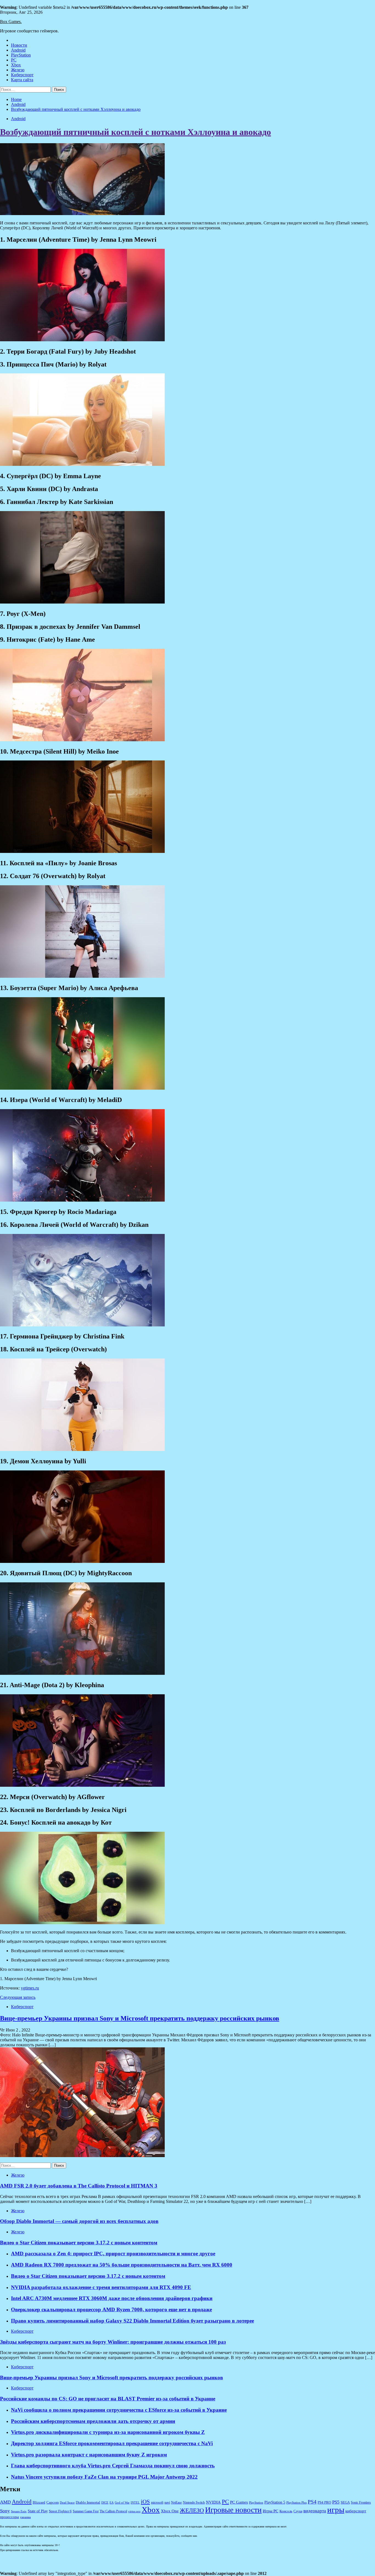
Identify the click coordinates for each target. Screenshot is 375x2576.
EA (112, 2503)
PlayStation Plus (296, 2503)
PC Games (239, 2502)
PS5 (336, 2502)
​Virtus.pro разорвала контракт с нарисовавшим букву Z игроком (89, 2455)
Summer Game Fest (86, 2511)
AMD (5, 2502)
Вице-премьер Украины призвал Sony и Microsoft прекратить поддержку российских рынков (140, 2018)
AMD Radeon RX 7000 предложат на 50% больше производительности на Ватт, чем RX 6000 (122, 2265)
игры (336, 2510)
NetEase (176, 2503)
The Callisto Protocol (113, 2511)
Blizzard (39, 2502)
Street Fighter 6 (60, 2511)
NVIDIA (213, 2502)
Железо (18, 70)
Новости (19, 45)
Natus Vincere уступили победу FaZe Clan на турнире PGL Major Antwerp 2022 (104, 2477)
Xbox (16, 65)
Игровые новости (233, 2510)
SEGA (345, 2502)
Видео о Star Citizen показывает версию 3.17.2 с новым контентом (79, 2243)
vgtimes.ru (30, 1988)
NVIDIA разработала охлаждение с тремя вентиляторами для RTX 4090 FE (101, 2287)
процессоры (9, 2517)
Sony (5, 2511)
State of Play (38, 2511)
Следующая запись (18, 1997)
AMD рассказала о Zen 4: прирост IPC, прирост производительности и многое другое (113, 2254)
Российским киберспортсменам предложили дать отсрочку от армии (93, 2421)
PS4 (312, 2502)
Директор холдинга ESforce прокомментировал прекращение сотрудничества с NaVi (112, 2443)
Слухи (298, 2511)
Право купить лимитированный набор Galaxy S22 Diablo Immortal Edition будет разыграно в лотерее (132, 2321)
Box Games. (11, 22)
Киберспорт (22, 75)
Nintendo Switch (194, 2503)
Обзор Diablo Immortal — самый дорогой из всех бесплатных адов (79, 2221)
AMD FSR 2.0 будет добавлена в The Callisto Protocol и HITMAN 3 (79, 2186)
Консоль (286, 2511)
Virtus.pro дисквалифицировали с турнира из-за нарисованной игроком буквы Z (108, 2432)
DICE (105, 2503)
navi (167, 2503)
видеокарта (315, 2511)
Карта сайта (22, 80)
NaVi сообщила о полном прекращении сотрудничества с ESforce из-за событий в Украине (119, 2410)
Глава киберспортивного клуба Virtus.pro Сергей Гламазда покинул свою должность (113, 2466)
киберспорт (356, 2511)
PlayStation (21, 55)
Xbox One (170, 2511)
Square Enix (19, 2511)
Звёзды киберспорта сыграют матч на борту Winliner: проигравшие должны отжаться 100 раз (113, 2342)
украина (25, 2517)
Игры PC (271, 2511)
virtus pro (134, 2511)
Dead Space (67, 2503)
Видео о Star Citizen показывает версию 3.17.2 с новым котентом (88, 2276)
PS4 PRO (324, 2502)
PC (14, 60)
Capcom (53, 2502)
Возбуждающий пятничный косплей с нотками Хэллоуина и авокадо (135, 132)
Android (18, 50)
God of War (122, 2503)
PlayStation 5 (275, 2502)
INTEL (135, 2503)
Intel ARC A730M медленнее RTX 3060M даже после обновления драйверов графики (112, 2298)
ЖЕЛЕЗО (192, 2510)
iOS (145, 2502)
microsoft (157, 2503)
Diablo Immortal (88, 2502)
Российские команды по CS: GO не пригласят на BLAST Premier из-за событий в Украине (108, 2399)
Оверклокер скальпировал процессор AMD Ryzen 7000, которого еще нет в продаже (111, 2309)
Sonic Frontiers (361, 2503)
